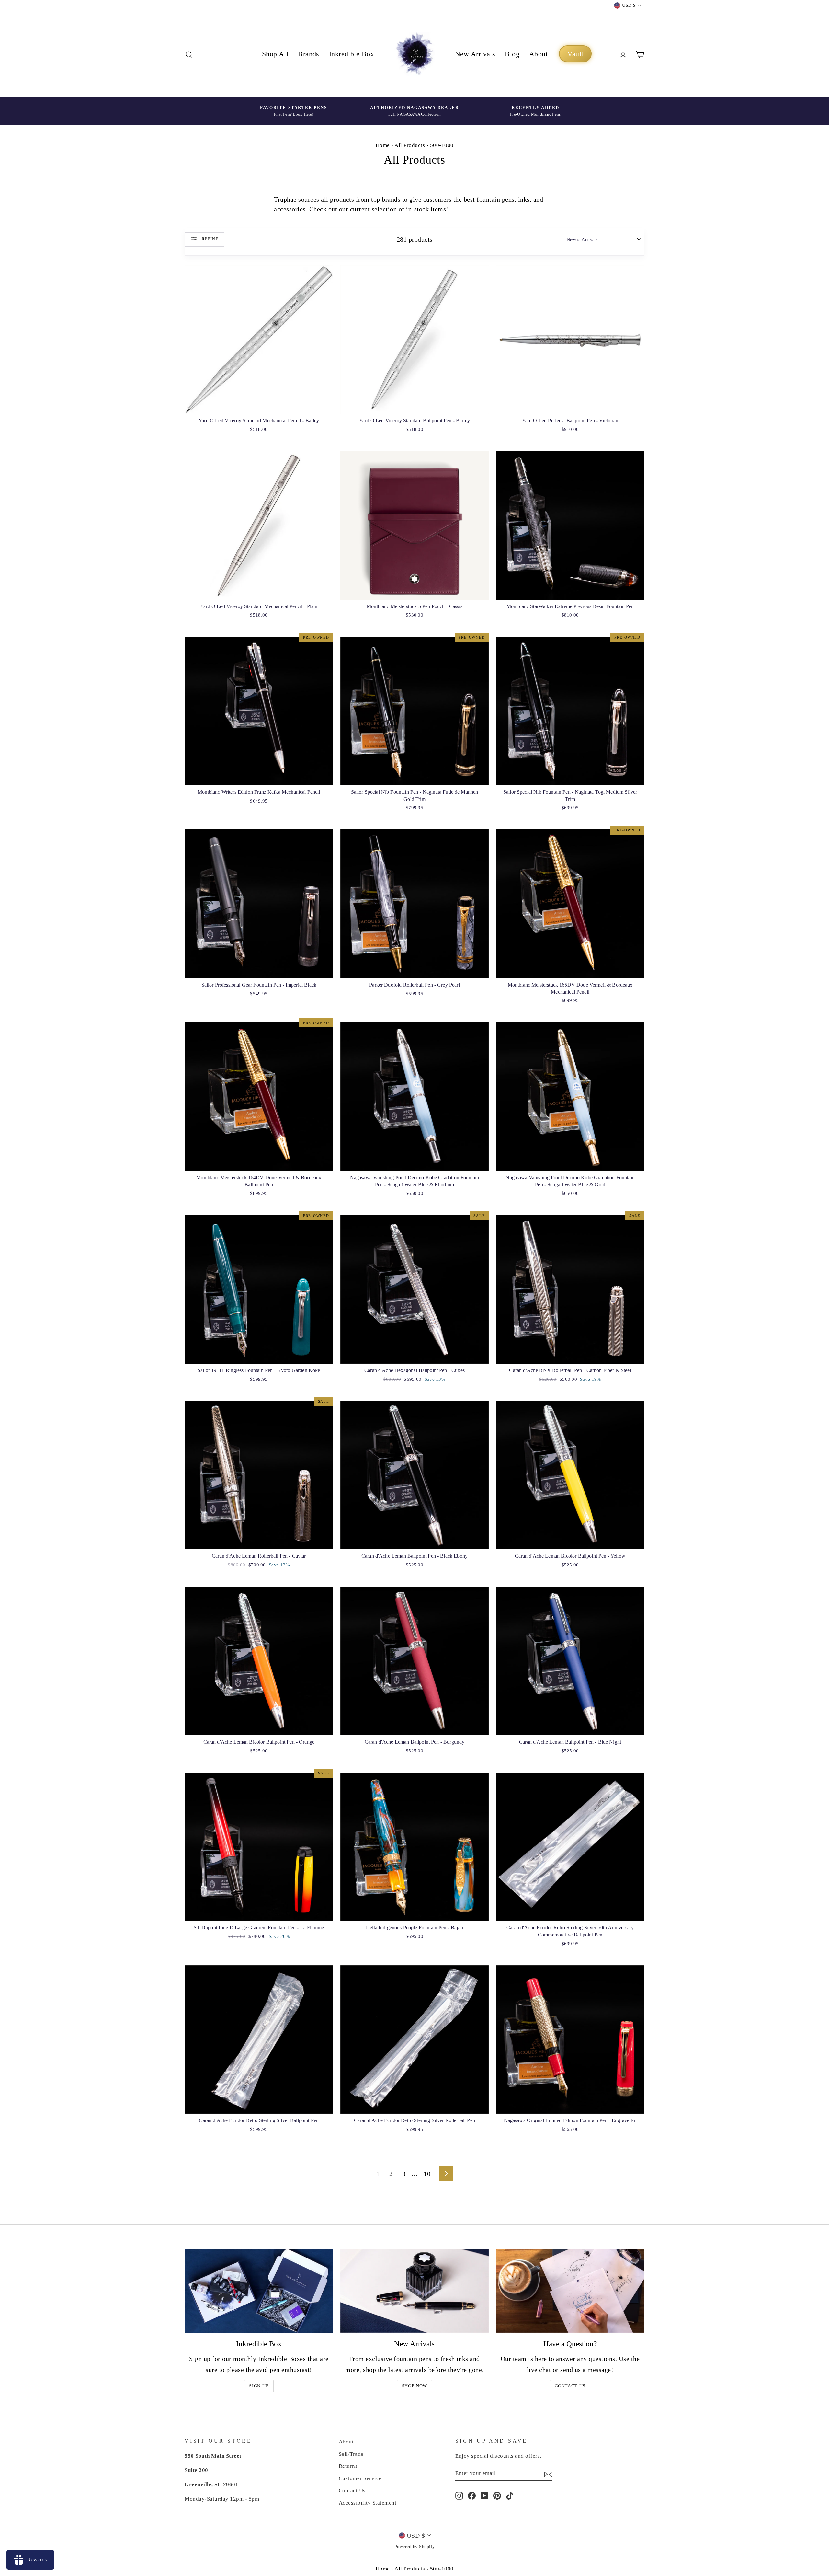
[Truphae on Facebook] (472, 2495)
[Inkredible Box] (259, 2291)
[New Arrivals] (415, 2291)
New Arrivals (475, 54)
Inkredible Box (352, 54)
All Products (410, 145)
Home (383, 145)
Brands (309, 54)
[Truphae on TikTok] (510, 2495)
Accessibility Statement (368, 2503)
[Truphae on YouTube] (484, 2495)
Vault (575, 54)
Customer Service (360, 2478)
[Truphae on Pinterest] (497, 2495)
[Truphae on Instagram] (459, 2495)
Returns (348, 2466)
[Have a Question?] (570, 2291)
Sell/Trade (351, 2454)
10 (427, 2174)
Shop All (275, 54)
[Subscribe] (548, 2474)
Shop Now (415, 2386)
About (538, 54)
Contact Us (570, 2386)
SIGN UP (259, 2386)
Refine (209, 239)
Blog (512, 54)
